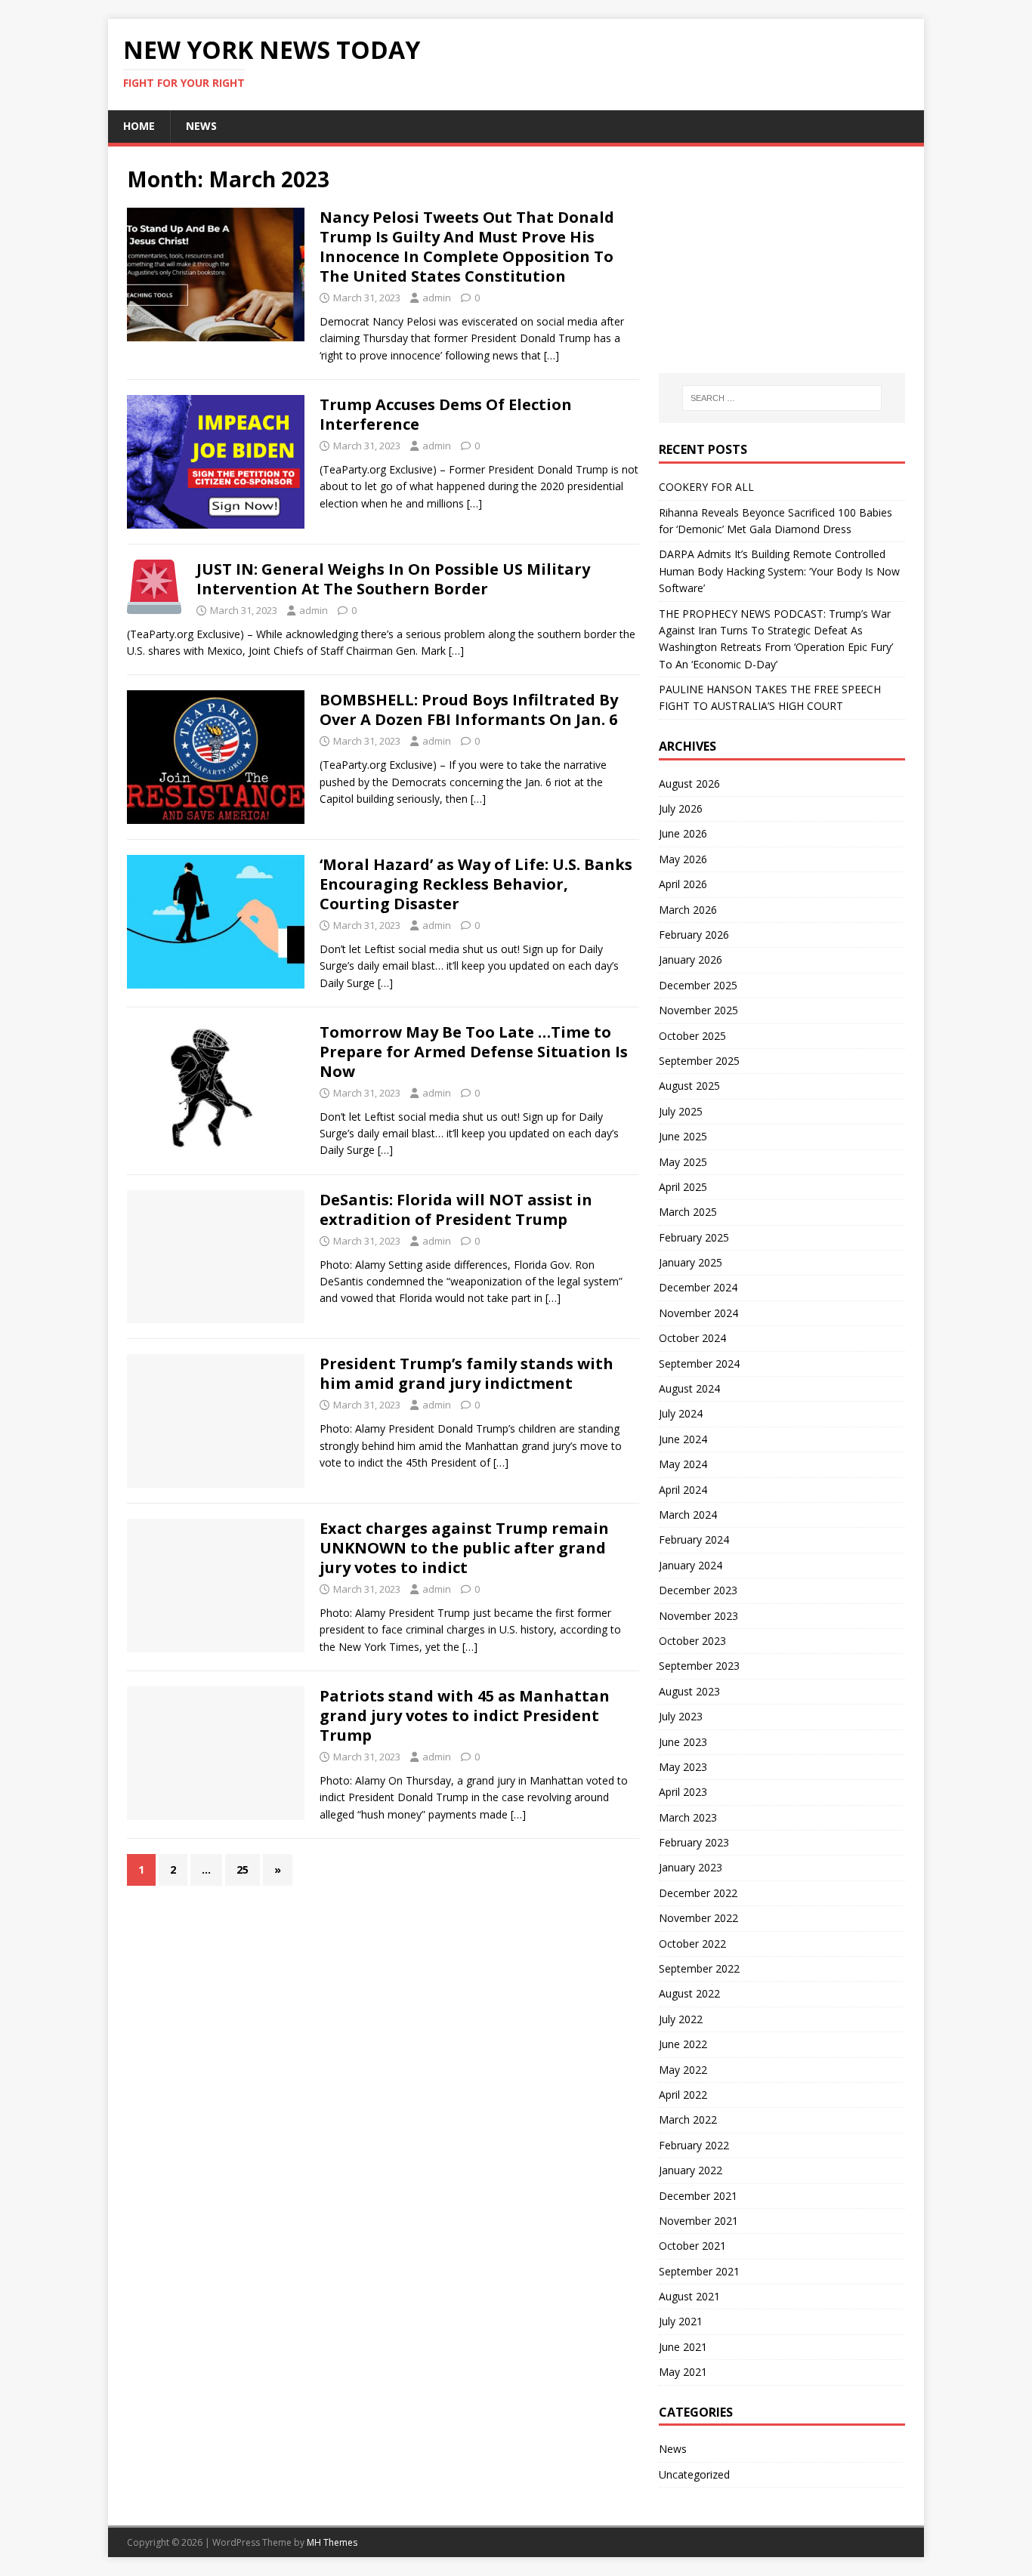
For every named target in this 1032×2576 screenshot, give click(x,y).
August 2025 (689, 1086)
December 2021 (698, 2196)
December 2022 (698, 1893)
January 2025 (691, 1262)
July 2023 (681, 1716)
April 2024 (683, 1490)
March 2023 (688, 1817)
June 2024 (683, 1439)
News (201, 126)
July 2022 (681, 2019)
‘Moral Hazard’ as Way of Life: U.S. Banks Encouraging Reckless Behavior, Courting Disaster (476, 884)
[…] (552, 355)
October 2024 (692, 1338)
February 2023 (694, 1842)
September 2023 (699, 1666)
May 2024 (683, 1464)
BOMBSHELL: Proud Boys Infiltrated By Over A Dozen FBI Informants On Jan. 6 (469, 710)
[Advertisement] (782, 260)
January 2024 (691, 1565)
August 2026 (689, 784)
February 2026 (694, 935)
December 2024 (698, 1287)
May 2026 (683, 859)
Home (139, 126)
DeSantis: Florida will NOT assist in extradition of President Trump (456, 1209)
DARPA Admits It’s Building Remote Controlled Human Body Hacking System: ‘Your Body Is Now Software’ (779, 571)
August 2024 (689, 1388)
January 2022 (691, 2170)
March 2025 (688, 1212)
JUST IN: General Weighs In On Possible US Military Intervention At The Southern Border (393, 579)
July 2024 (681, 1413)
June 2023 (683, 1742)
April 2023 (683, 1792)
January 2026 (691, 959)
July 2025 (681, 1111)
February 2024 (694, 1539)
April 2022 (683, 2095)
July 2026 (681, 808)
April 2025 (683, 1187)
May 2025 (683, 1162)
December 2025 (698, 985)
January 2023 (691, 1867)
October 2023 (692, 1641)
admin (437, 298)
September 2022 (699, 1968)
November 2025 (698, 1010)
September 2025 (699, 1061)
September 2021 (699, 2271)
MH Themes (332, 2542)
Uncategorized (694, 2474)
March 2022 (688, 2119)
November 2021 (698, 2221)
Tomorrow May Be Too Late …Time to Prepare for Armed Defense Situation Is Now (474, 1052)
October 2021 (692, 2246)
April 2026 (683, 884)
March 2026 (688, 910)
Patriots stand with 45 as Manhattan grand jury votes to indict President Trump (465, 1715)
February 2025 (694, 1237)
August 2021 (689, 2296)
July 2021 (681, 2321)
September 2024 (699, 1364)
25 (243, 1870)
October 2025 (692, 1036)
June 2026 (683, 833)
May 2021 (683, 2372)
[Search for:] (782, 398)
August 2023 (689, 1691)
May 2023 (683, 1767)
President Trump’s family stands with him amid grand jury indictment (467, 1373)
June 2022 (683, 2044)
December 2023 (698, 1590)
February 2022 (694, 2145)
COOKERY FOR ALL (706, 487)
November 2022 (698, 1918)
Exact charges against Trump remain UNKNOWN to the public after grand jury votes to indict (464, 1548)
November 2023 (698, 1616)
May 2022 (683, 2070)
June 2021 (683, 2347)
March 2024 (688, 1515)
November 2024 (698, 1313)
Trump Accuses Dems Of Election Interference (446, 414)
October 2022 (692, 1944)
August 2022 (689, 1993)
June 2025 (683, 1136)
